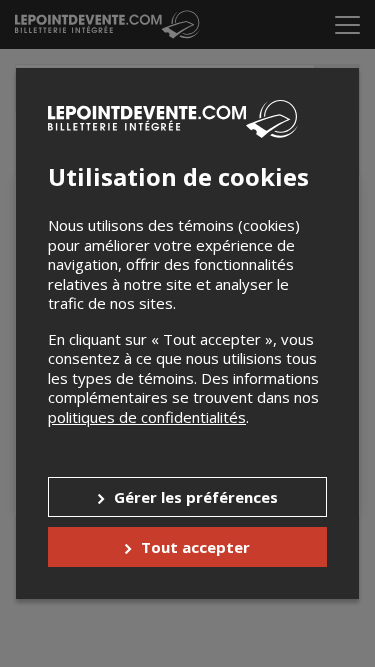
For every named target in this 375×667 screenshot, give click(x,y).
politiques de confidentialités (147, 417)
